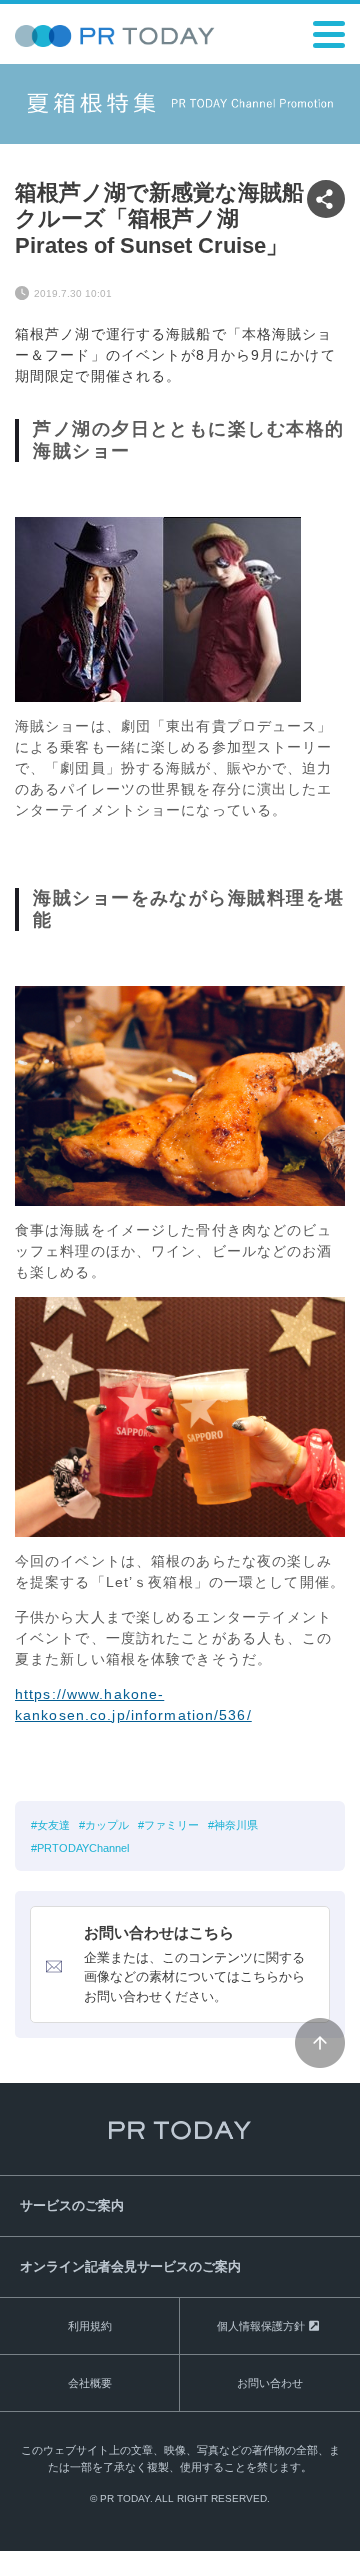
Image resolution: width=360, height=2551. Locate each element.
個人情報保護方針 (261, 2326)
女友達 (53, 1825)
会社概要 (90, 2383)
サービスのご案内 (72, 2205)
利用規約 (90, 2326)
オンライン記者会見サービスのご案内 (130, 2266)
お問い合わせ (270, 2383)
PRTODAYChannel (83, 1848)
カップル (107, 1825)
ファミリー (171, 1825)
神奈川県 (236, 1825)
